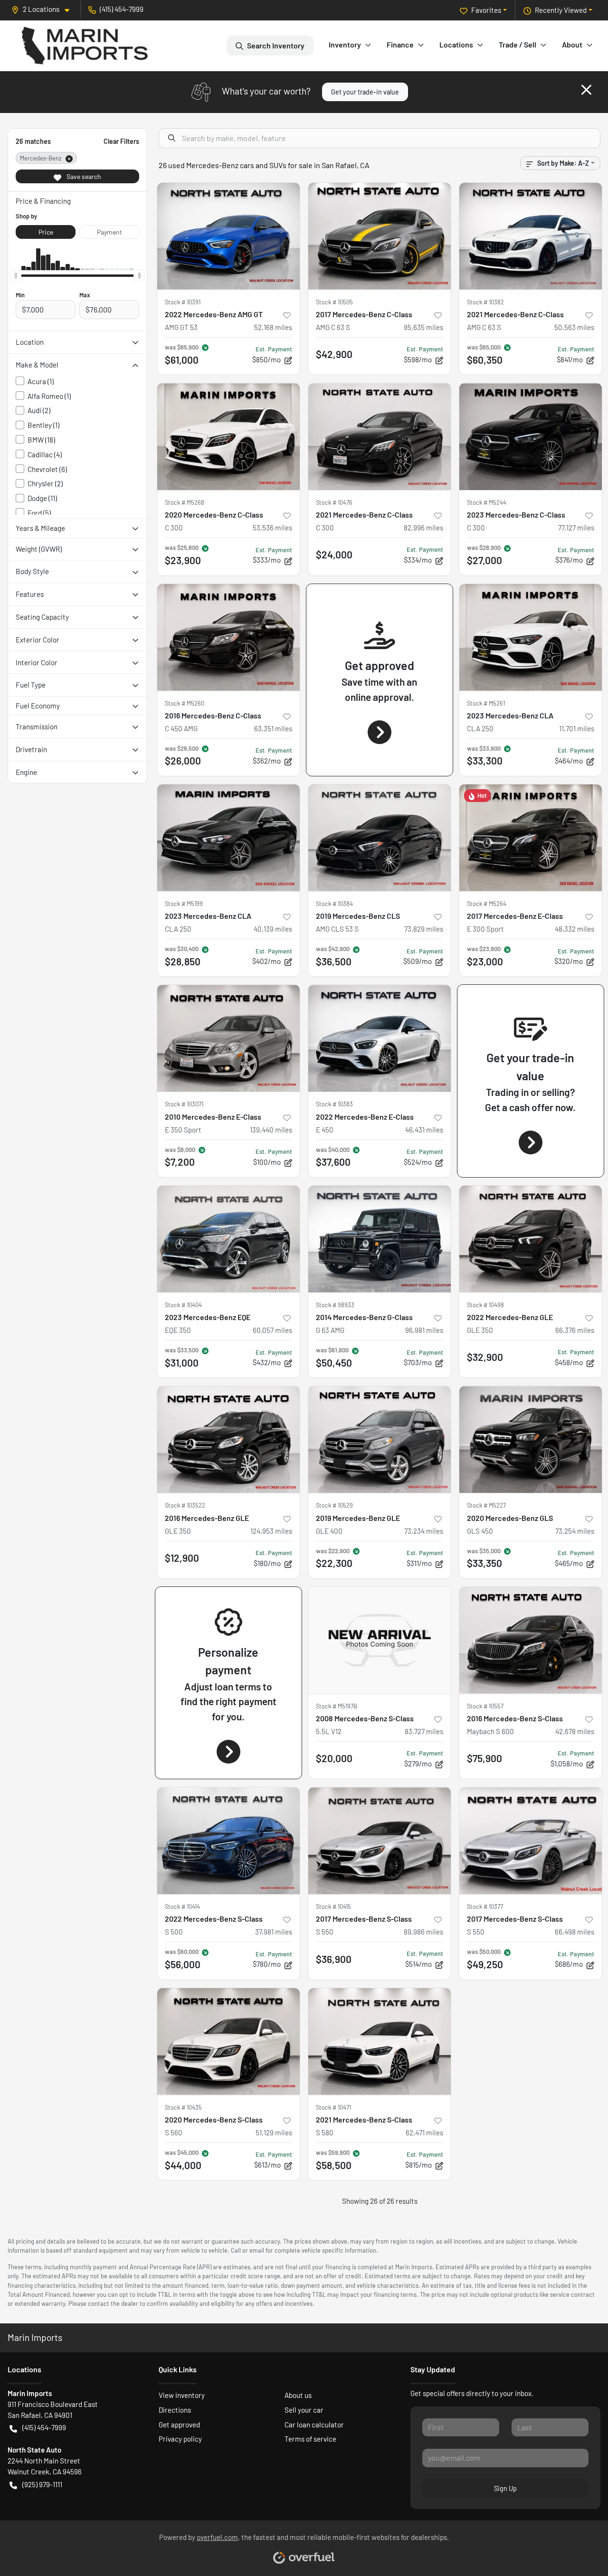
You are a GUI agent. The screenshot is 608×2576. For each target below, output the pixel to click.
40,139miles (273, 929)
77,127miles (576, 528)
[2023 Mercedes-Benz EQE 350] (228, 1239)
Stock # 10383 (334, 1104)
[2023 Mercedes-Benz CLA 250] (531, 637)
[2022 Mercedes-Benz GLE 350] (531, 1239)
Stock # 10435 (183, 2107)
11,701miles (577, 728)
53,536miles (272, 528)
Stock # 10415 (333, 1906)
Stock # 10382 (485, 302)
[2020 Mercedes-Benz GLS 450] (531, 1439)
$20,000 (334, 1758)
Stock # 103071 (184, 1104)
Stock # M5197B (337, 1706)
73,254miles (575, 1531)
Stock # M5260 (185, 703)
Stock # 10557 (485, 1706)
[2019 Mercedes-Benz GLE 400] (380, 1439)
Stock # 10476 (334, 502)
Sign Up (505, 2488)
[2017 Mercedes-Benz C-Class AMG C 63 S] (380, 236)
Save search (83, 176)
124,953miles (271, 1531)
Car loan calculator (314, 2425)
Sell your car (304, 2410)
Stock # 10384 (334, 904)
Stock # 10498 (485, 1305)
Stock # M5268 (185, 502)
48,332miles (575, 929)
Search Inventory (276, 45)
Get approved (179, 2425)
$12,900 (182, 1558)
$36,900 (334, 1959)
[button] (44, 9)
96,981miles (424, 1330)
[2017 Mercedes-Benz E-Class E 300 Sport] (531, 838)
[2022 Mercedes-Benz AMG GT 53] (228, 236)
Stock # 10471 (333, 2107)
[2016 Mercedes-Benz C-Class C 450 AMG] (228, 637)
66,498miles (575, 1932)
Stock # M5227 (486, 1505)
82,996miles (423, 528)
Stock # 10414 (182, 1906)
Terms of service (310, 2439)
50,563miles (574, 327)
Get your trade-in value (365, 92)
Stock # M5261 (486, 703)
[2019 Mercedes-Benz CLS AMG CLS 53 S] (380, 838)
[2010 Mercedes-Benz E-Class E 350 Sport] (228, 1038)
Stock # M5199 (184, 904)
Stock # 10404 (183, 1305)
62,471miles (424, 2133)
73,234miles (424, 1531)
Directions (175, 2410)
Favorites (486, 10)
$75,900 (484, 1758)
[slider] (16, 276)
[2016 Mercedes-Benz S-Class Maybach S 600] (531, 1640)
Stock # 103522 (185, 1505)
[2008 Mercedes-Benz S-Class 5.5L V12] (380, 1640)
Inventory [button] (345, 44)
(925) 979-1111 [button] (42, 2484)
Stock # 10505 (334, 302)
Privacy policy (180, 2439)
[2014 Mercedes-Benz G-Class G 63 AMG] (380, 1239)
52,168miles (273, 327)
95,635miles (423, 327)
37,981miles (274, 1932)
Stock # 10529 (334, 1505)
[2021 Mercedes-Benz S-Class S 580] (380, 2042)
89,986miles (423, 1932)
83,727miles (424, 1731)
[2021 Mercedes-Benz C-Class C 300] (380, 437)
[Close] (586, 90)
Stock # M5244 (487, 502)
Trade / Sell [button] (518, 44)
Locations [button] (456, 44)
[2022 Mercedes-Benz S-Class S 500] (228, 1841)
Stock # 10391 (183, 302)
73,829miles (424, 929)
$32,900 (485, 1357)
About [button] (572, 44)
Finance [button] (400, 44)
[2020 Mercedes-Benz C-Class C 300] (228, 437)
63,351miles (273, 728)
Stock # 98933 (335, 1305)
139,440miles (271, 1130)
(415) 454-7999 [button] (122, 9)
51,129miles (274, 2133)
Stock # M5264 (487, 904)
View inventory (182, 2395)
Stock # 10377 (485, 1906)
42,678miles (575, 1731)
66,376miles (575, 1330)
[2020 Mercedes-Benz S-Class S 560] (228, 2042)
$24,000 (334, 554)
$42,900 (334, 354)
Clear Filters (121, 141)
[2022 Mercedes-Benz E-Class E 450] (380, 1038)
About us (298, 2395)
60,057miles (272, 1330)
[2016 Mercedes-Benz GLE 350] (228, 1439)
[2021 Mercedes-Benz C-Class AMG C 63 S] (531, 236)
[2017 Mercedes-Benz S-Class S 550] (380, 1841)
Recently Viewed (561, 10)
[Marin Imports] (85, 46)
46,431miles (424, 1130)
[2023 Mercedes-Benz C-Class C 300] (531, 437)
